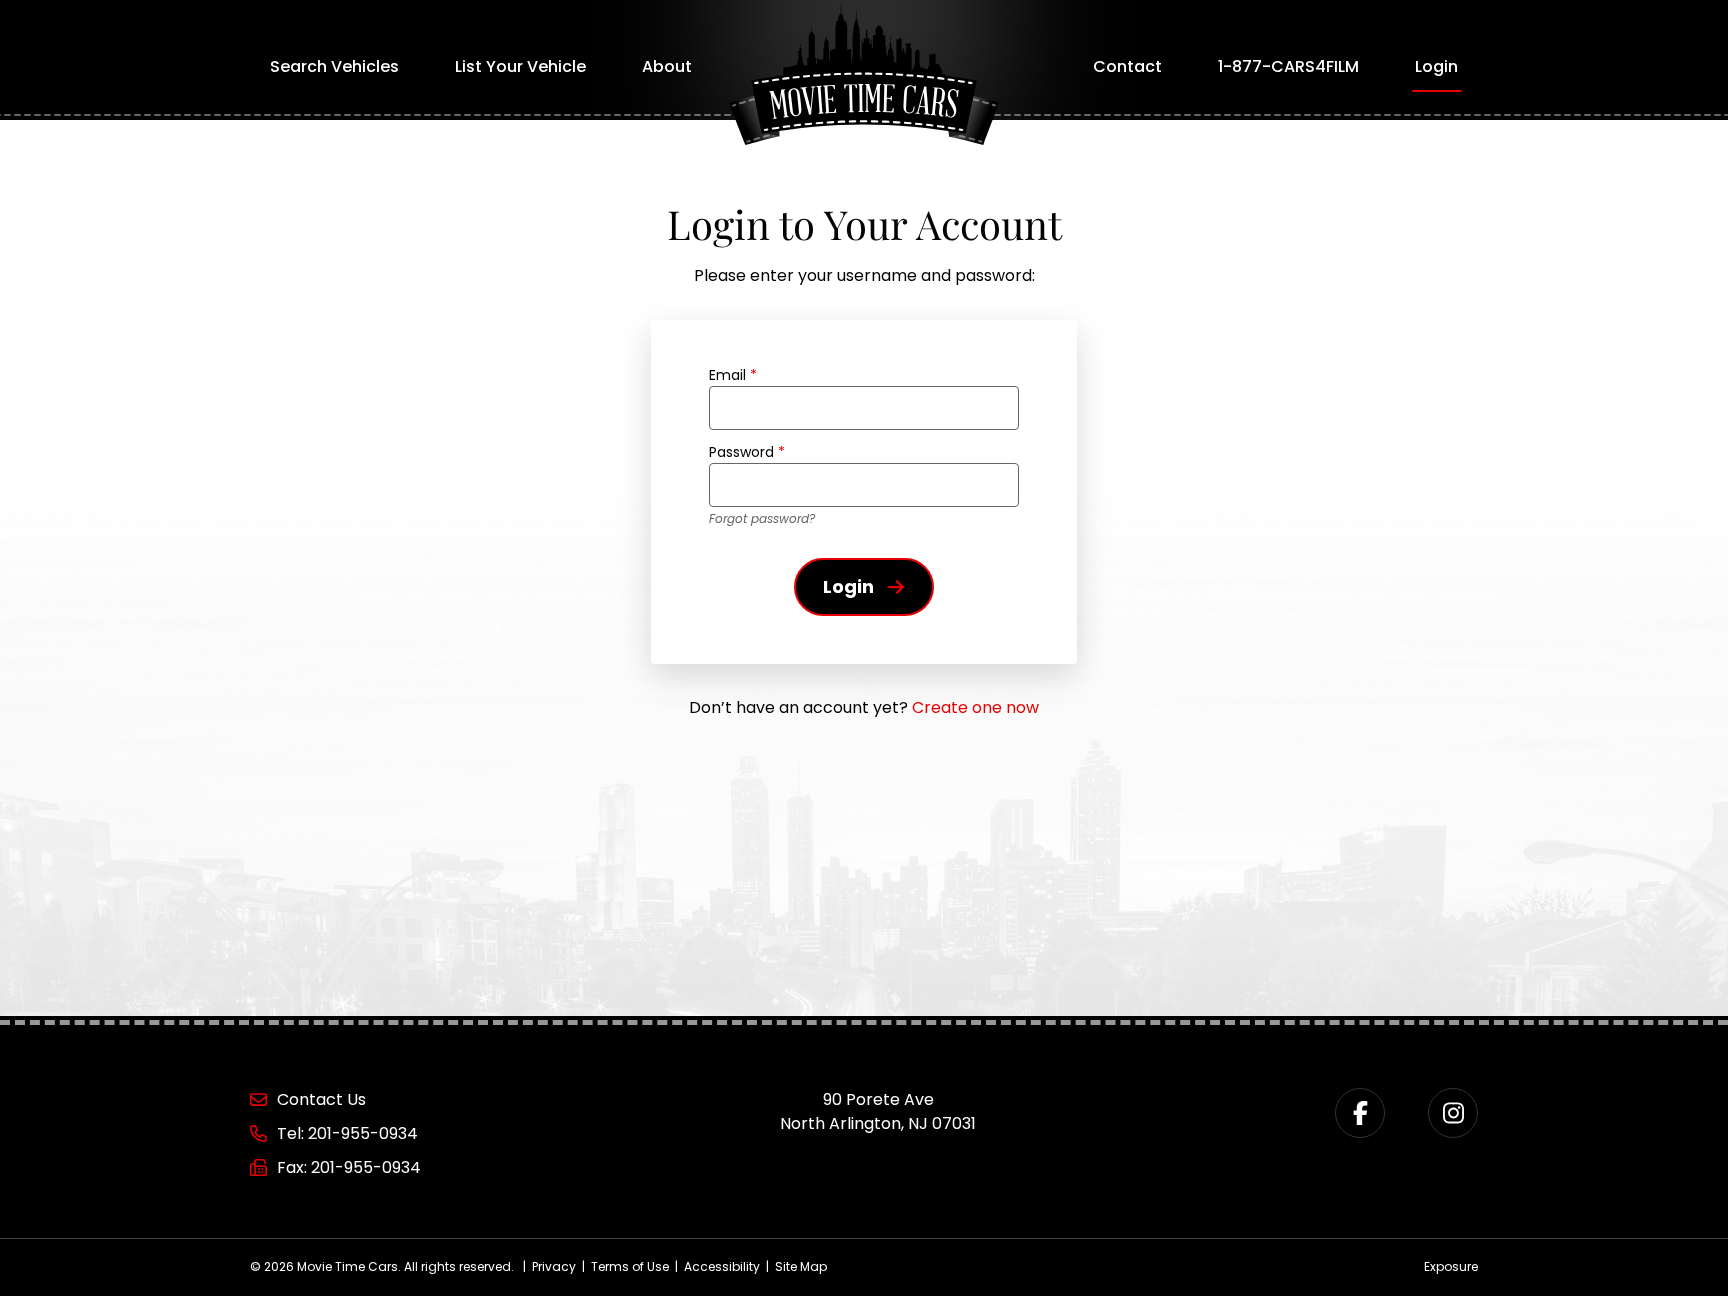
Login (1436, 66)
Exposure (1451, 1266)
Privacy (554, 1266)
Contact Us (321, 1099)
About (667, 66)
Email (733, 375)
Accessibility (722, 1266)
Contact (1127, 66)
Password (747, 452)
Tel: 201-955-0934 (347, 1133)
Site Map (801, 1266)
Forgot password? (762, 518)
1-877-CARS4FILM (1288, 66)
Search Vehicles (334, 66)
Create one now (975, 707)
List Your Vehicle (520, 66)
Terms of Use (630, 1266)
